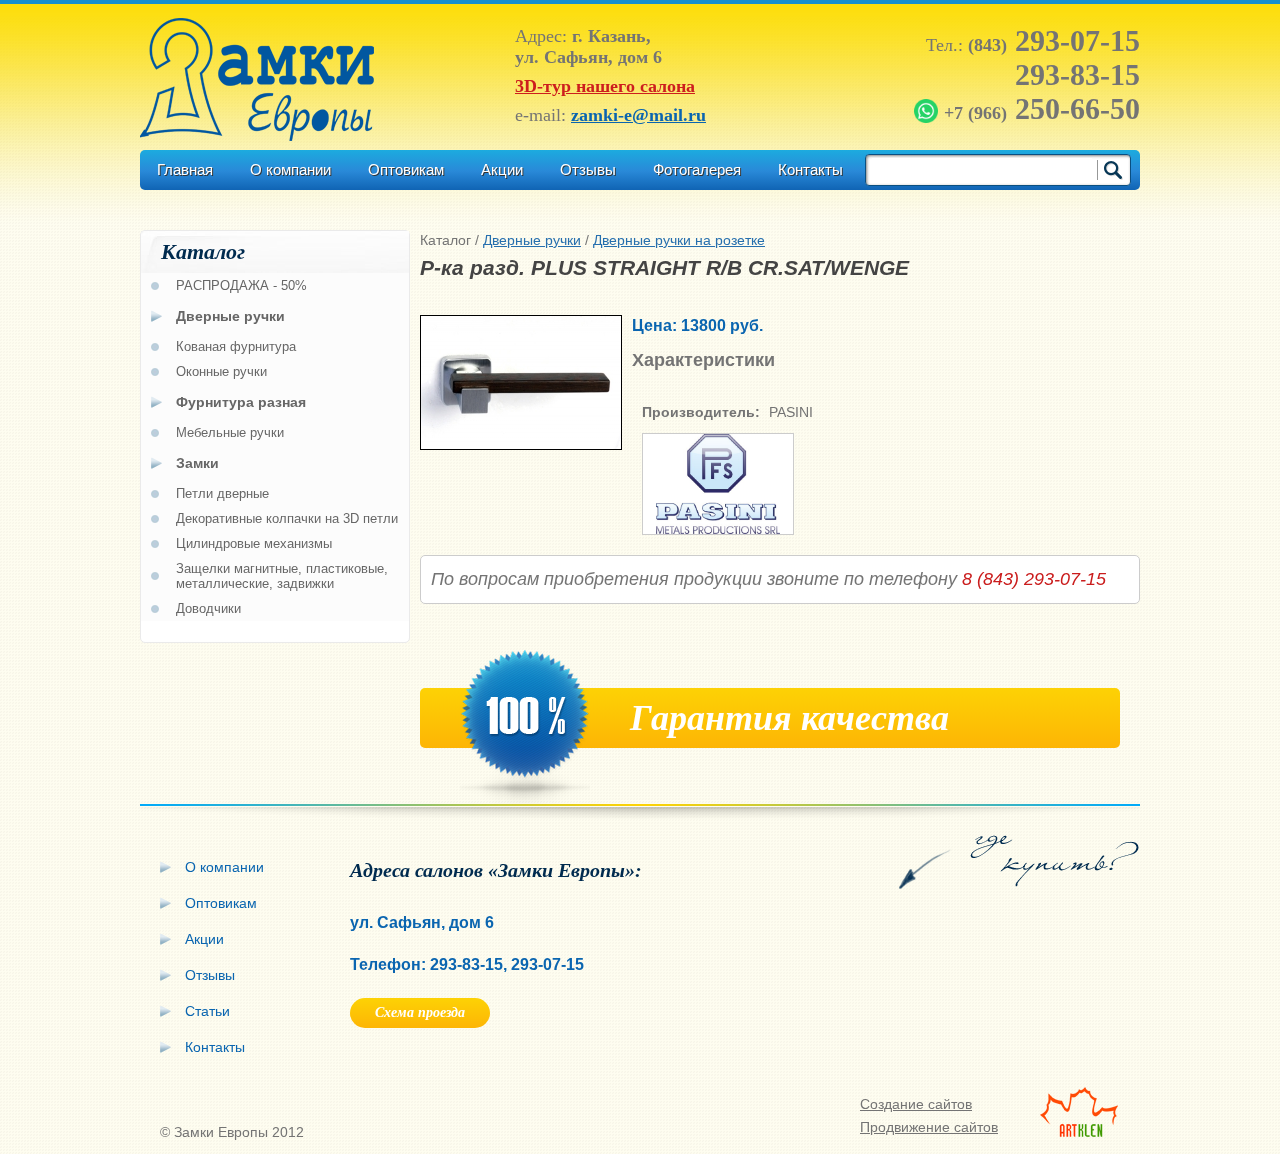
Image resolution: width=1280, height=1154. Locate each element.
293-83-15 (1077, 74)
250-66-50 (1042, 108)
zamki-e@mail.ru (638, 115)
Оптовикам (406, 169)
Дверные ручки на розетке (679, 240)
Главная (185, 169)
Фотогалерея (697, 169)
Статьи (207, 1011)
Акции (502, 169)
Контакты (810, 169)
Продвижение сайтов (929, 1127)
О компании (290, 169)
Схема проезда (420, 1012)
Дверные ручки (532, 240)
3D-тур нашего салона (605, 86)
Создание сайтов (916, 1104)
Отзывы (588, 169)
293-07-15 (1054, 40)
